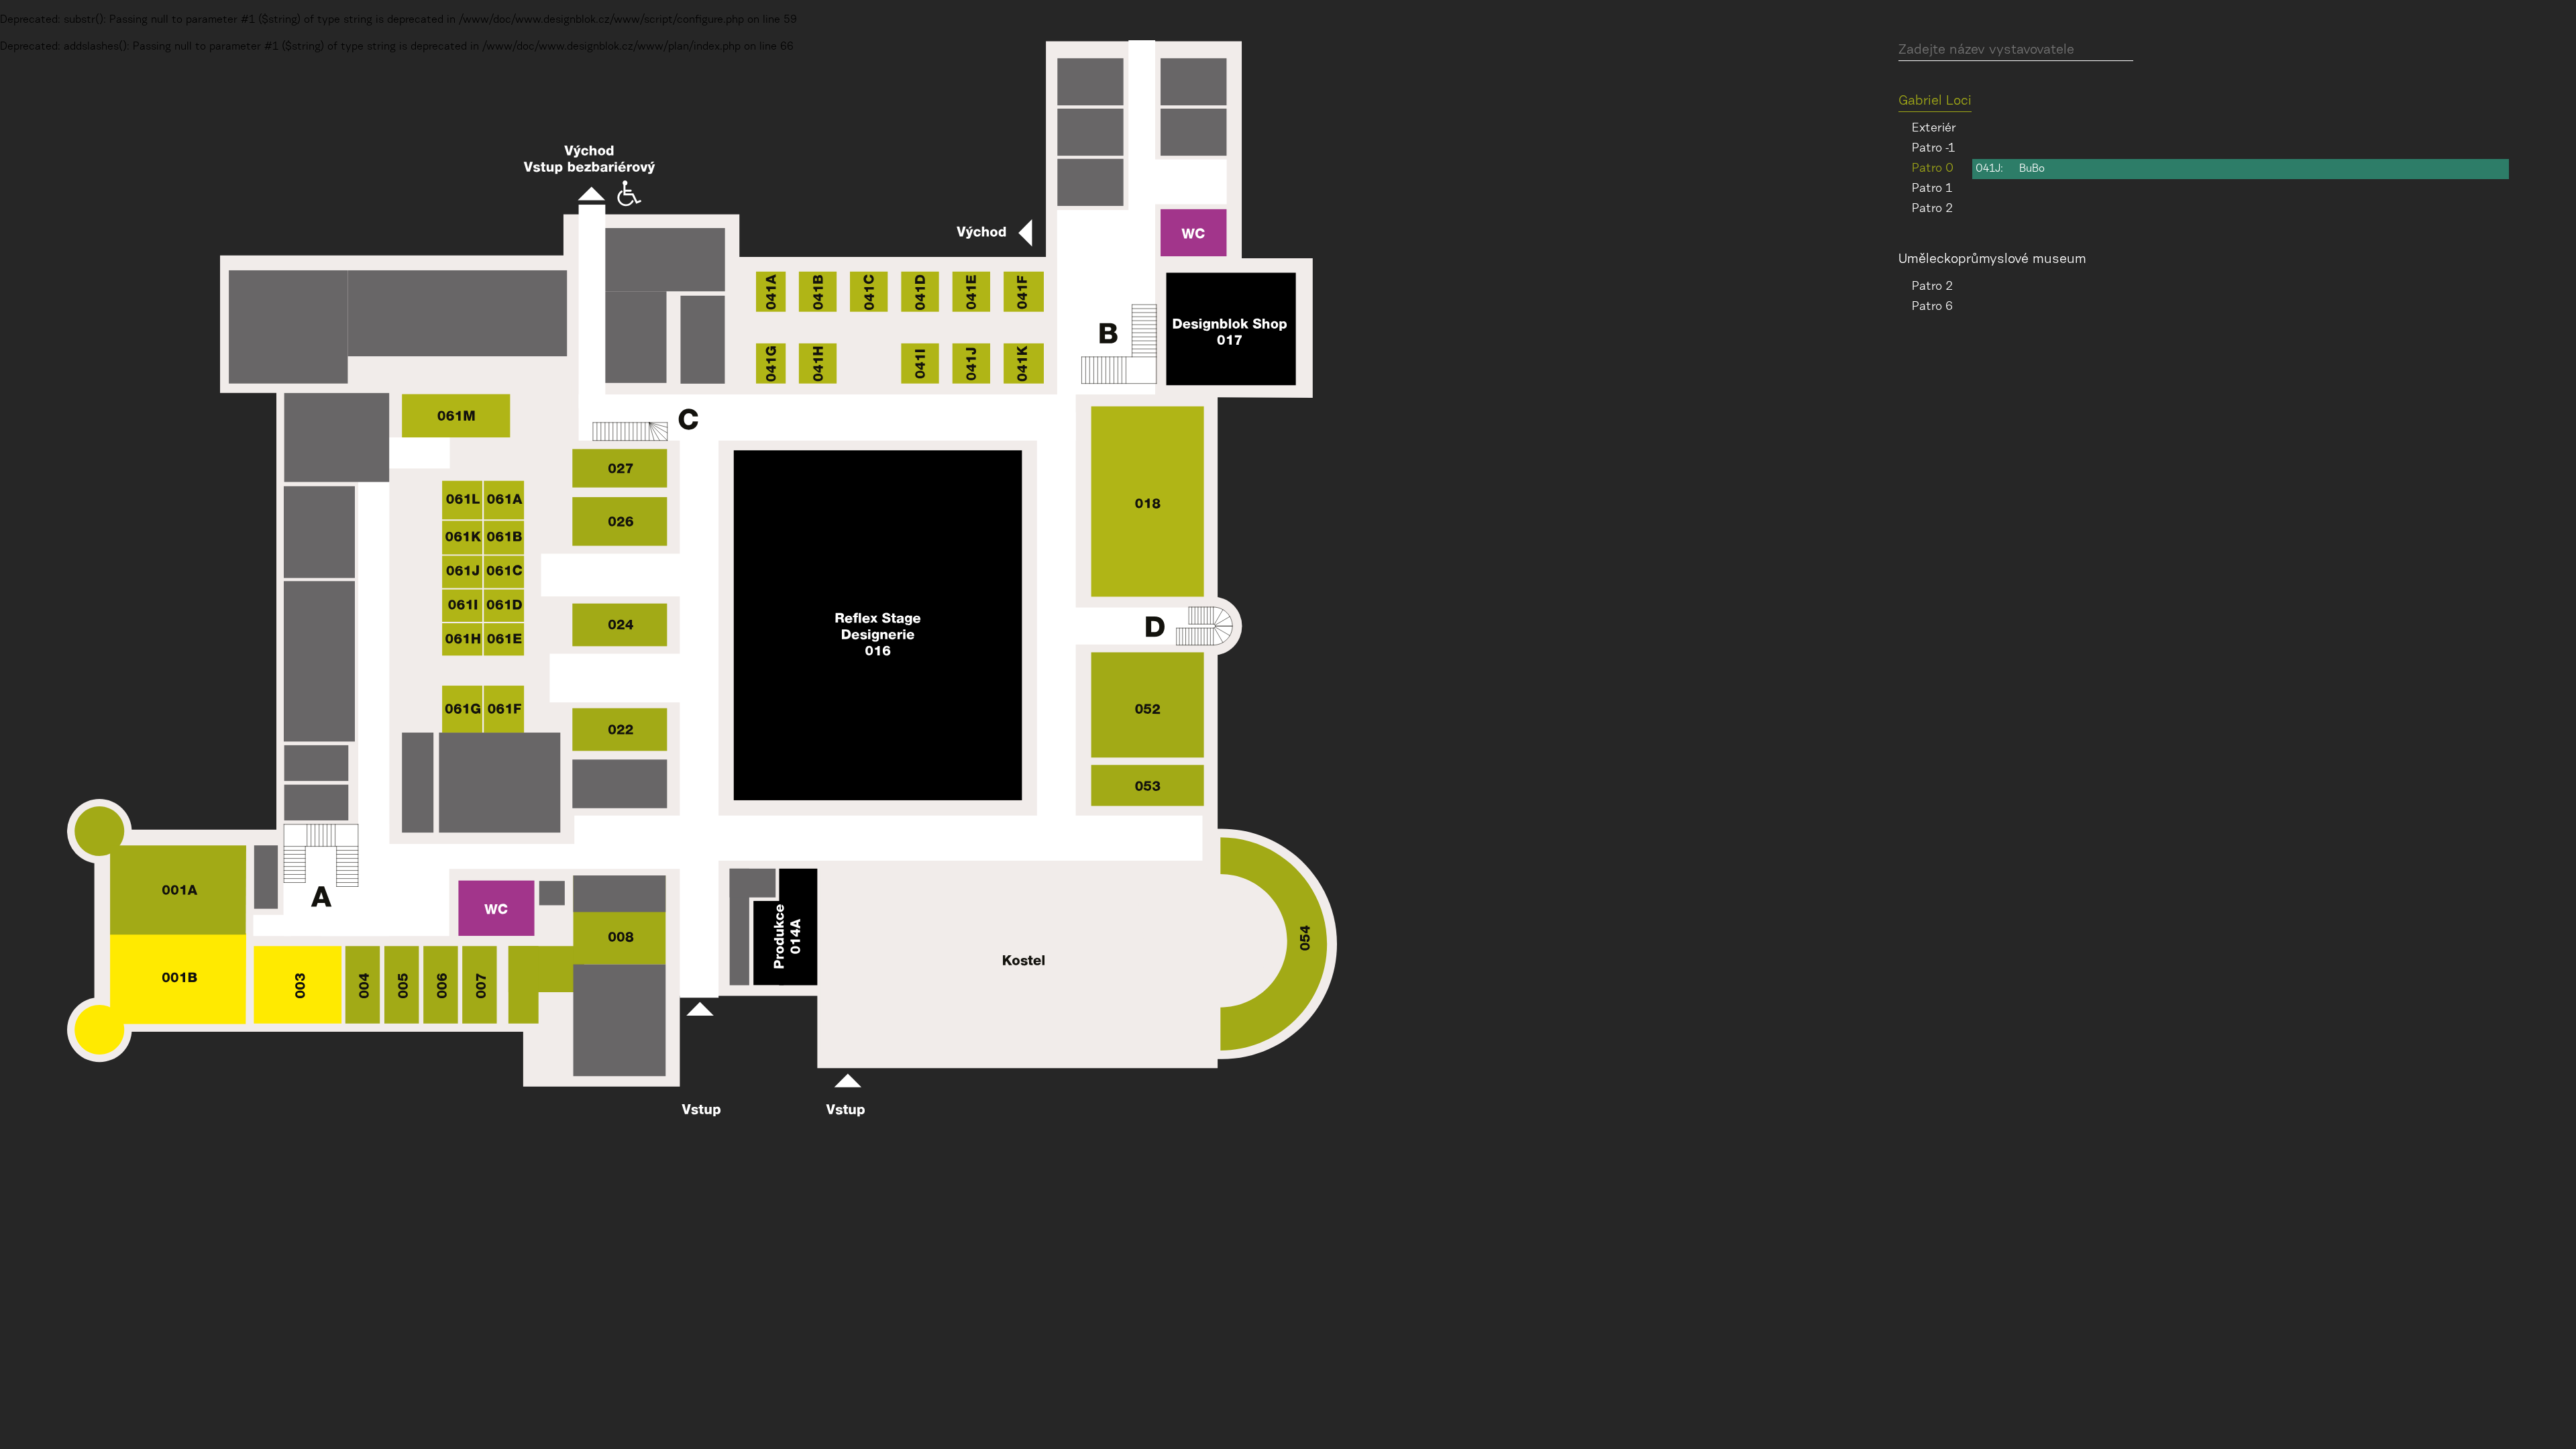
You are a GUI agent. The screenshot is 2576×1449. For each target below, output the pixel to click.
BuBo (2032, 169)
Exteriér (1934, 129)
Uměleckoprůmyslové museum (1992, 260)
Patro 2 (1932, 209)
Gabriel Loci (1935, 101)
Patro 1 (1932, 189)
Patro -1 (1933, 149)
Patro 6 (1932, 307)
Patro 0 (1933, 169)
